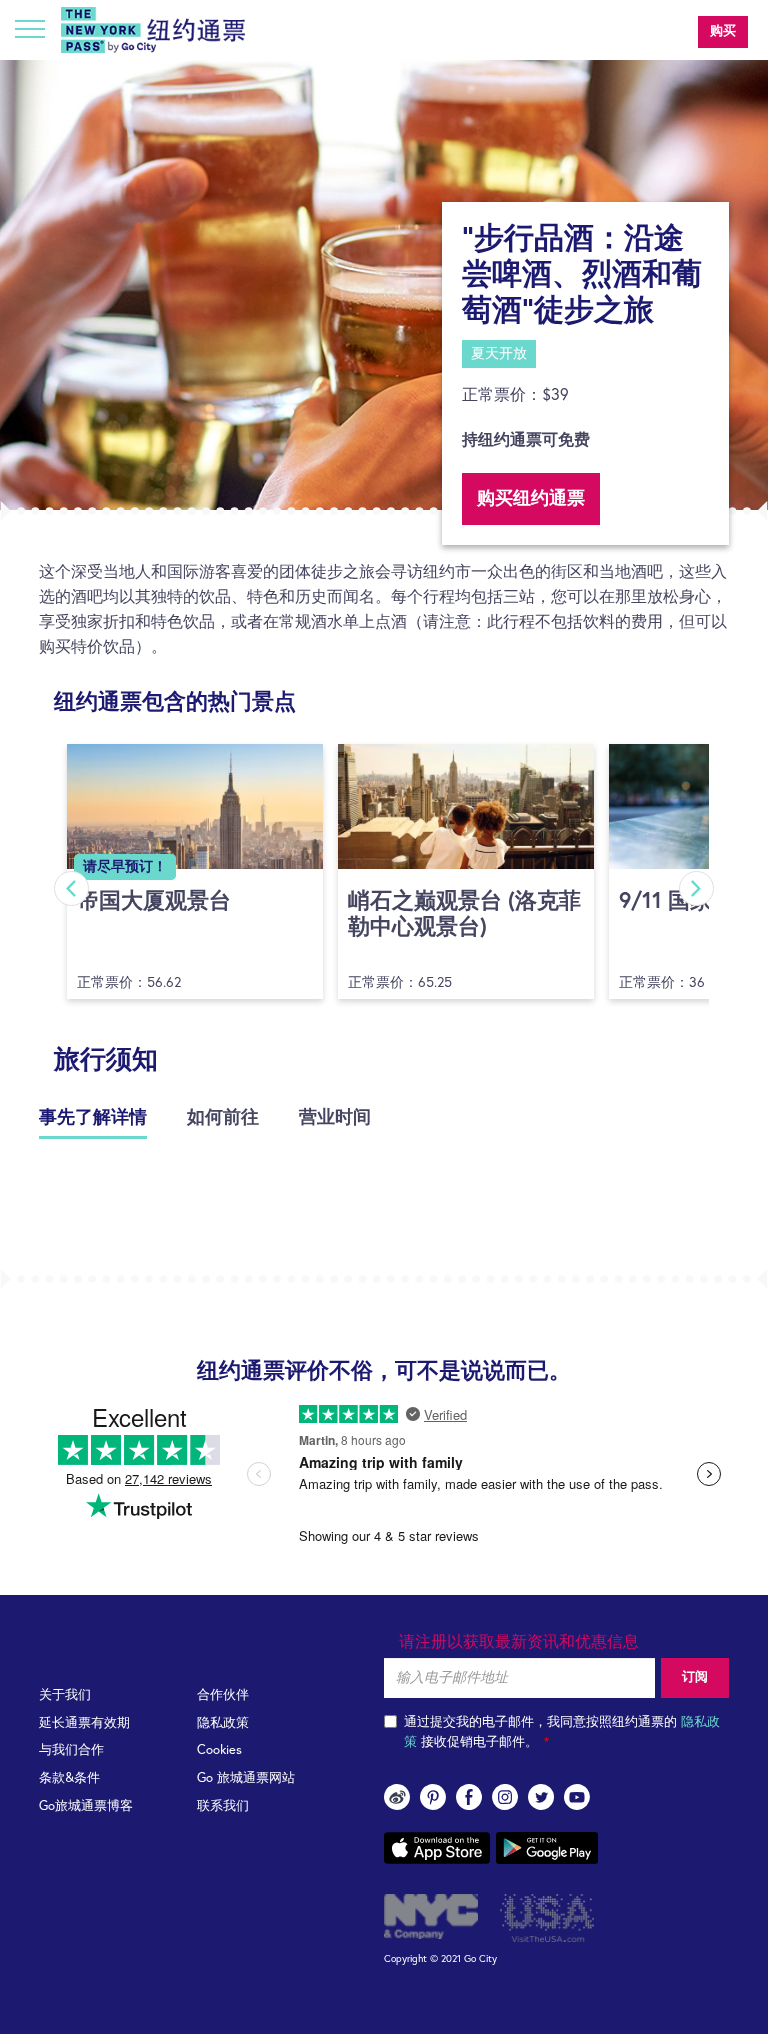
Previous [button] (71, 888)
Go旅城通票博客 (86, 1806)
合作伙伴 (223, 1695)
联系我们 (223, 1806)
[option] (384, 285)
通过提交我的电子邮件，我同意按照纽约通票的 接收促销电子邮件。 (562, 1732)
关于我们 (65, 1695)
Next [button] (696, 888)
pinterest (433, 1797)
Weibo (397, 1797)
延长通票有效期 (84, 1723)
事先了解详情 (93, 1118)
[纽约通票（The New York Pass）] (153, 30)
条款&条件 (69, 1778)
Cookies (219, 1750)
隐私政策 (223, 1723)
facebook (469, 1797)
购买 (723, 31)
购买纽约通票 (531, 499)
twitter (541, 1797)
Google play (547, 1848)
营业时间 (335, 1118)
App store (437, 1848)
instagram (505, 1797)
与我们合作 (71, 1750)
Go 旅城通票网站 (246, 1778)
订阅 (695, 1677)
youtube (577, 1797)
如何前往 (223, 1118)
